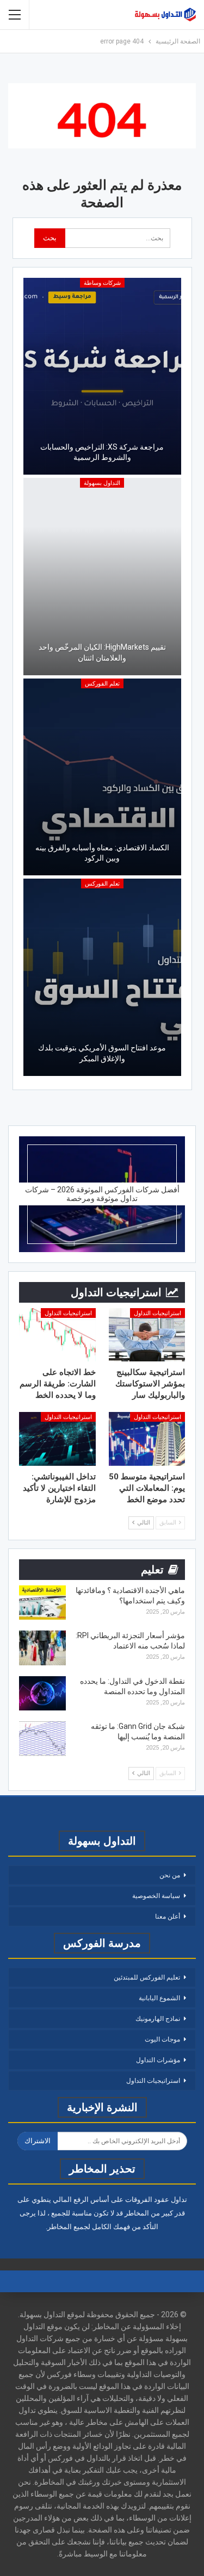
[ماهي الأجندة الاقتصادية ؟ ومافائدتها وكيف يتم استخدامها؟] (42, 1603)
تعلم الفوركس (102, 684)
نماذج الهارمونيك (158, 2019)
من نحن (170, 1875)
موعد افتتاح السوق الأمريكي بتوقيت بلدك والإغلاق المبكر (102, 1053)
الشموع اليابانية (159, 1998)
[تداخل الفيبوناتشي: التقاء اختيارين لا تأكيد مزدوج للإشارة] (57, 1439)
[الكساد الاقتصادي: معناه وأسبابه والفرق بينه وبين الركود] (102, 777)
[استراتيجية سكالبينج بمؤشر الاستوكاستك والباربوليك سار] (147, 1335)
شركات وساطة (102, 283)
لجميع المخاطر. (68, 2227)
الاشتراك (38, 2141)
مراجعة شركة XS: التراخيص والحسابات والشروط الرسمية (102, 452)
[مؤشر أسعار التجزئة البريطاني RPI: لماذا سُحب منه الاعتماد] (42, 1648)
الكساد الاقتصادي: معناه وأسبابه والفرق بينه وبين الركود (102, 853)
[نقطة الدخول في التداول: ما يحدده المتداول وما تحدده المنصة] (42, 1694)
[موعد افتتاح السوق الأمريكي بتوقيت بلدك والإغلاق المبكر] (102, 977)
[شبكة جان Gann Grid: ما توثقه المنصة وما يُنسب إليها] (42, 1739)
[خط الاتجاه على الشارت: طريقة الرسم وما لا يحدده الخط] (57, 1335)
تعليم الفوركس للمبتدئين (147, 1977)
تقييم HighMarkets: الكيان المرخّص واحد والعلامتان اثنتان (102, 652)
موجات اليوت (162, 2039)
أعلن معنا (168, 1917)
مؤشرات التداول (158, 2060)
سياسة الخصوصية (156, 1896)
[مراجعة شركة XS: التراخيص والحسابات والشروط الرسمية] (102, 377)
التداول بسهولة (102, 483)
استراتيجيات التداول (157, 1313)
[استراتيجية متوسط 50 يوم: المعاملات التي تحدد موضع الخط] (147, 1439)
